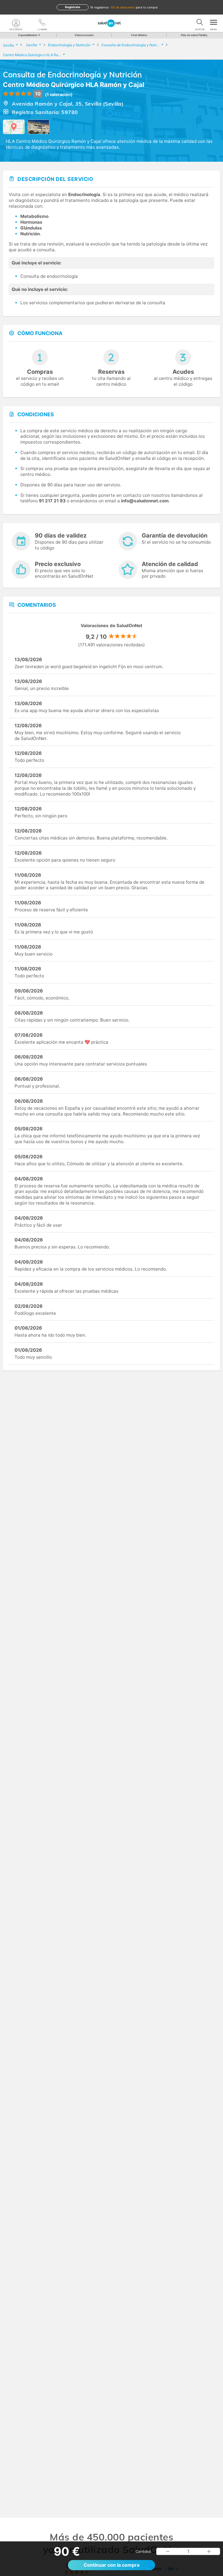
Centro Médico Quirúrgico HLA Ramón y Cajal (74, 85)
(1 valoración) (59, 94)
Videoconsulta (84, 35)
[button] (168, 2552)
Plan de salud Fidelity (194, 35)
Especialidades (28, 35)
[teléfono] (42, 23)
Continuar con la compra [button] (111, 2565)
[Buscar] (200, 23)
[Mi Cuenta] (16, 23)
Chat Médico (139, 35)
